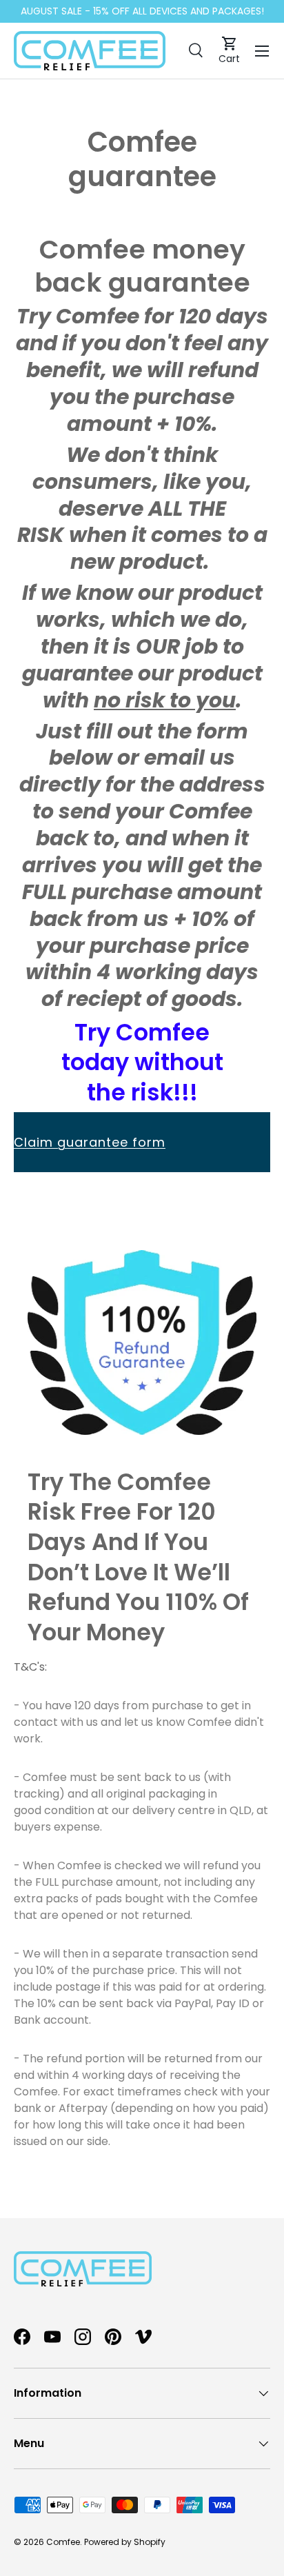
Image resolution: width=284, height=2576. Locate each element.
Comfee (63, 2542)
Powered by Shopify (125, 2542)
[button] (229, 51)
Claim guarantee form (90, 1142)
